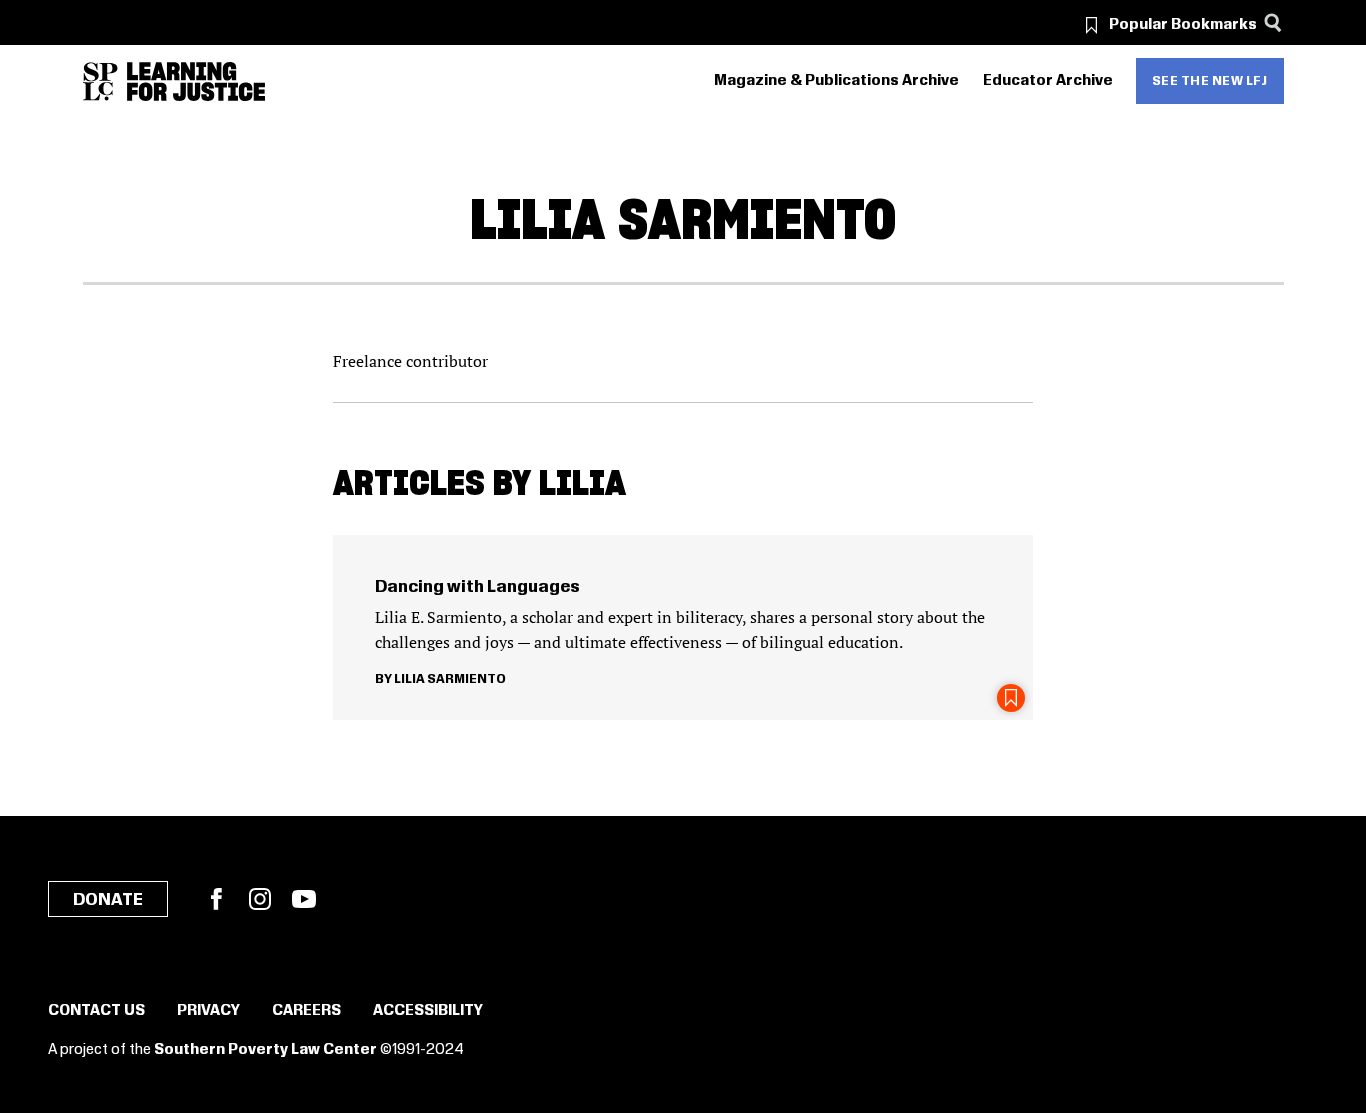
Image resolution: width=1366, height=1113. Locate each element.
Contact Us (96, 1011)
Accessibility (428, 1011)
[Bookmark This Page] (1011, 698)
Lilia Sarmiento (450, 679)
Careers (306, 1011)
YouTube (304, 899)
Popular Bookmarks (1183, 25)
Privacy (208, 1011)
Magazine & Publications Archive (836, 81)
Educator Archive (1048, 81)
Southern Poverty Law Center (265, 1050)
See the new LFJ (1210, 81)
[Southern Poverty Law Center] (100, 81)
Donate (108, 900)
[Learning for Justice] (196, 81)
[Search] (1273, 22)
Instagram (260, 899)
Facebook (216, 899)
